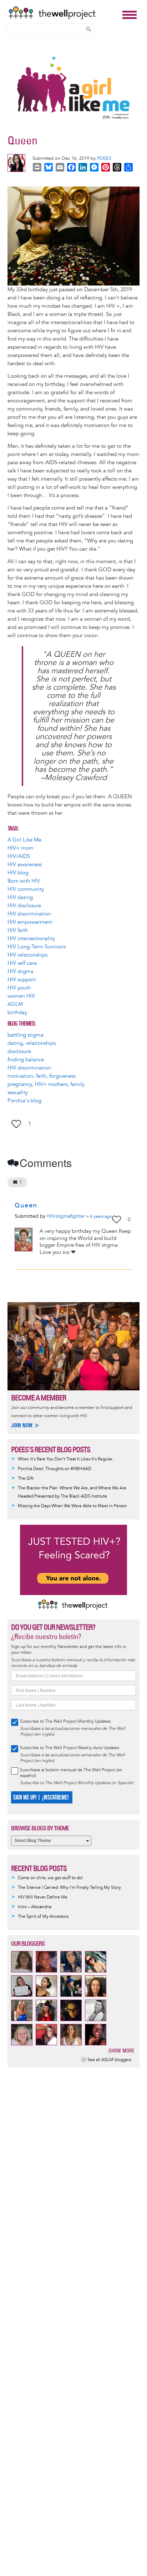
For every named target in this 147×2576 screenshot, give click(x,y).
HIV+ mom (21, 848)
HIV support (22, 980)
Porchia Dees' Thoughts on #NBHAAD (55, 1469)
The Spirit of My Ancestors (43, 1917)
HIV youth (19, 988)
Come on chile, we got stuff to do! (50, 1878)
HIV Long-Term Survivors (37, 947)
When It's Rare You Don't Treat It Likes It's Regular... (67, 1459)
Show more (121, 2051)
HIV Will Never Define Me (43, 1897)
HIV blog (18, 873)
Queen (26, 1205)
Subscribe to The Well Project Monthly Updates (65, 1721)
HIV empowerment (30, 922)
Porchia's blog (24, 1101)
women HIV (21, 996)
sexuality (18, 1093)
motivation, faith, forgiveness (42, 1076)
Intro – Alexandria (35, 1907)
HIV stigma (21, 971)
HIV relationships (27, 955)
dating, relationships (32, 1043)
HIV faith (18, 930)
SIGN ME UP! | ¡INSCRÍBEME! (41, 1798)
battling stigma (26, 1035)
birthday (17, 1012)
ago (101, 1217)
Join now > (25, 1425)
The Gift (26, 1478)
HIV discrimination (29, 914)
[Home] (64, 13)
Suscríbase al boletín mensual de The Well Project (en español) (71, 1773)
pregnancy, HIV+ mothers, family (46, 1084)
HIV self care (22, 963)
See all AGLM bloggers (109, 2060)
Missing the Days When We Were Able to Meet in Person (72, 1506)
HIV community (26, 889)
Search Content (88, 29)
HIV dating (20, 897)
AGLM (15, 1004)
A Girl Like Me (24, 840)
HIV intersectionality (31, 939)
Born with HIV (24, 881)
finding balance (26, 1060)
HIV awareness (25, 865)
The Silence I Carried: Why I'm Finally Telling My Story (69, 1888)
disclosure (19, 1051)
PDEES (104, 158)
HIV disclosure (24, 906)
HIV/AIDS (19, 856)
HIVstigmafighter (66, 1216)
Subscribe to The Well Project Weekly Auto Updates (70, 1748)
